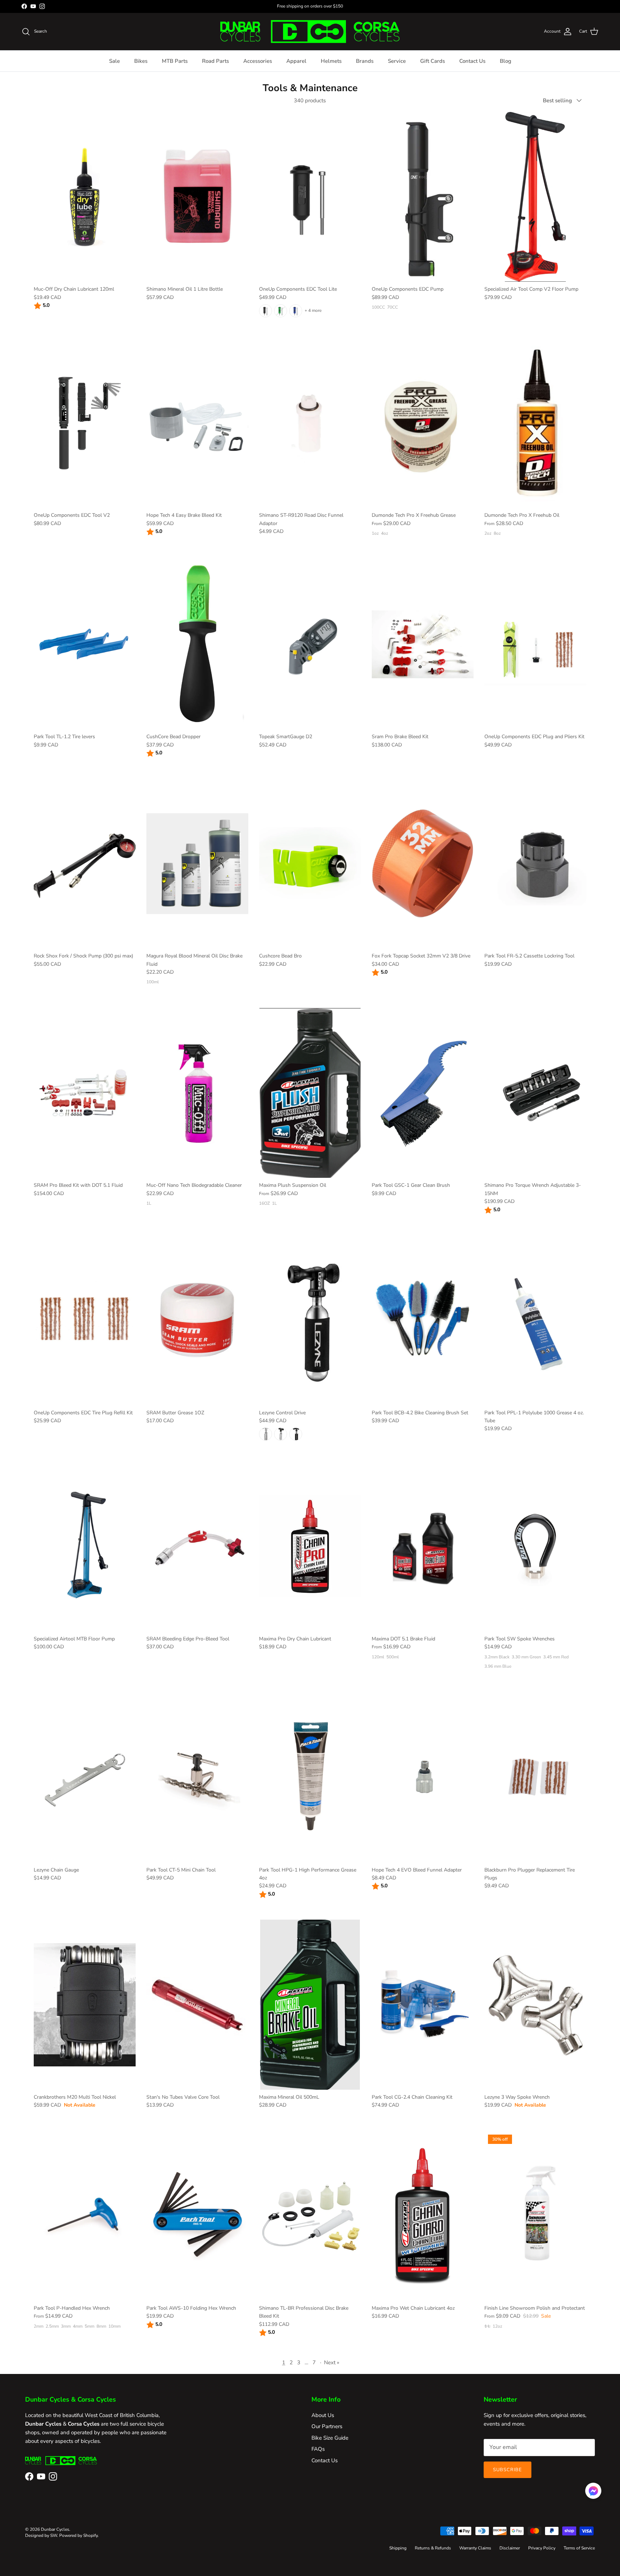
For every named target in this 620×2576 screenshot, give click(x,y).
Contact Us (472, 61)
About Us (323, 2415)
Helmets (331, 61)
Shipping (398, 2548)
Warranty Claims (475, 2548)
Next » (332, 2362)
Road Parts (215, 61)
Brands (365, 61)
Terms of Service (579, 2548)
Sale (114, 61)
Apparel (296, 61)
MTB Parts (175, 61)
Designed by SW (41, 2535)
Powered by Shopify (78, 2535)
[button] (593, 2491)
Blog (506, 61)
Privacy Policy (542, 2548)
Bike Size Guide (330, 2438)
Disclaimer (510, 2548)
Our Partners (327, 2426)
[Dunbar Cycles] (310, 32)
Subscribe (508, 2470)
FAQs (318, 2449)
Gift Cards (433, 61)
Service (397, 61)
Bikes (141, 61)
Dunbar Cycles (55, 2529)
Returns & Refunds (433, 2548)
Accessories (258, 61)
